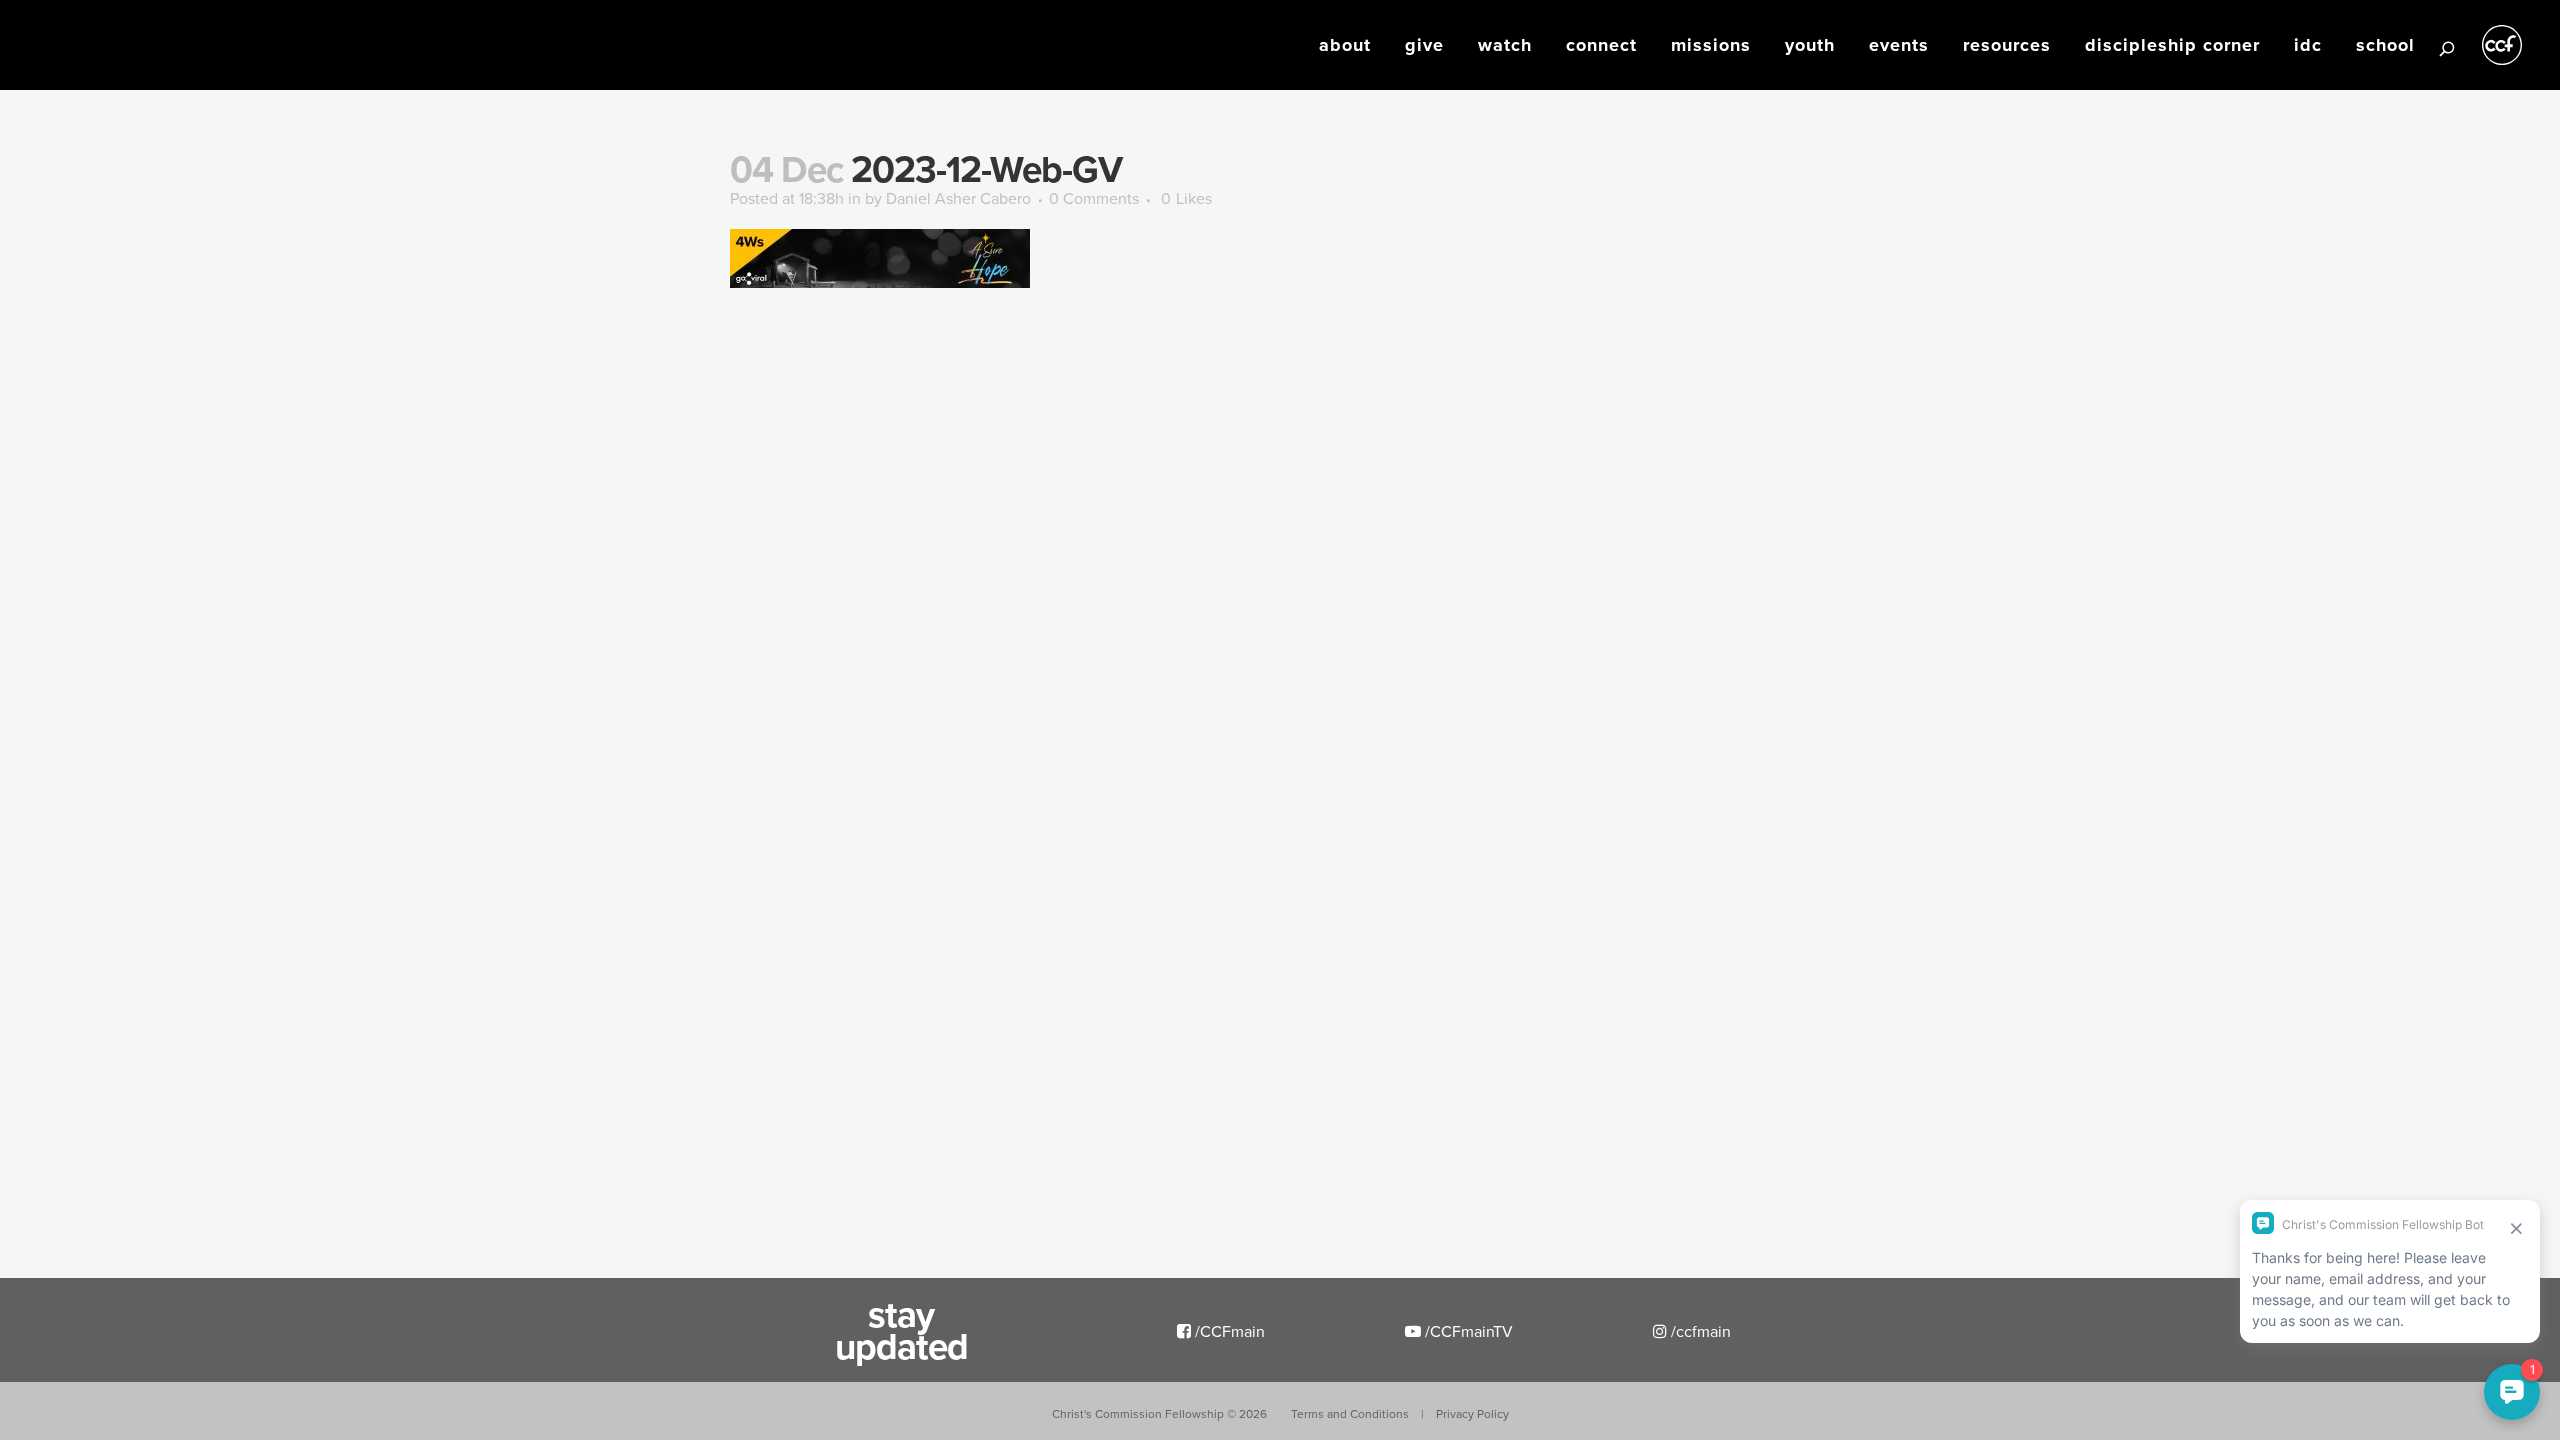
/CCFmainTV (1467, 1331)
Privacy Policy (1472, 1413)
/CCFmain (1228, 1331)
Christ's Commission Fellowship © (1159, 1413)
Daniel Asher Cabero (958, 198)
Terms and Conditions (1350, 1413)
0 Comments (1094, 198)
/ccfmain (1699, 1331)
